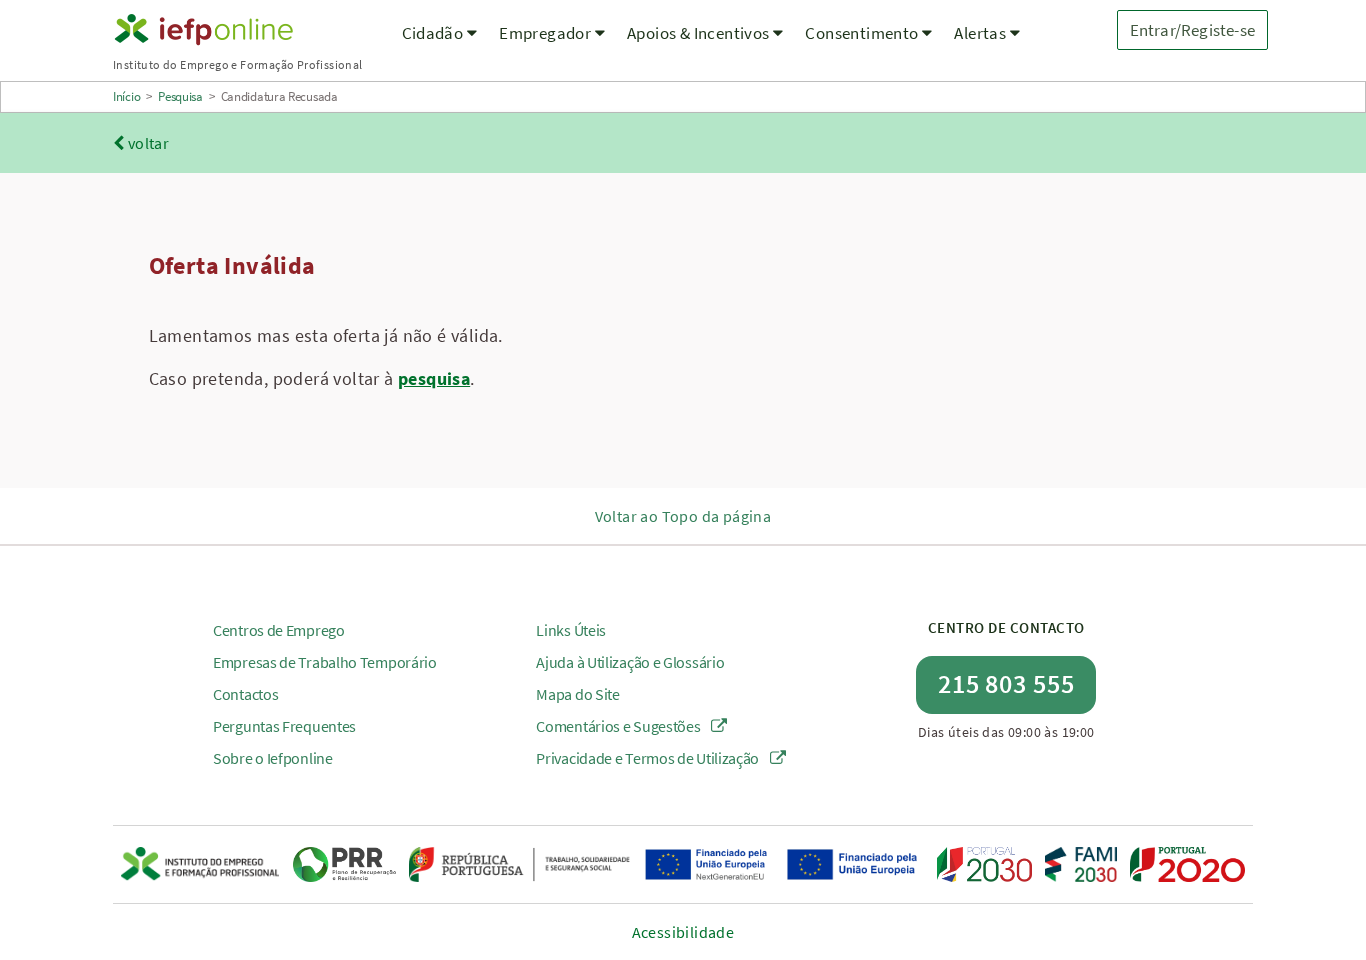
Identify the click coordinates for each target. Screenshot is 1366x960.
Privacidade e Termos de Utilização (649, 758)
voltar (146, 143)
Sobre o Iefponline (273, 758)
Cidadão (434, 33)
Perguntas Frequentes (284, 726)
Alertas (981, 33)
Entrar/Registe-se (1192, 30)
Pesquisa (180, 96)
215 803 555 (1006, 683)
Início (126, 96)
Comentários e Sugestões (619, 726)
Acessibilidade (683, 932)
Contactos (245, 694)
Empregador (546, 33)
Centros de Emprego (279, 630)
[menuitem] (440, 45)
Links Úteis (571, 630)
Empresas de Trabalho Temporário (325, 662)
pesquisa (434, 378)
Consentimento (863, 33)
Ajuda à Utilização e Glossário (630, 662)
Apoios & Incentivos (700, 33)
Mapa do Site (577, 694)
